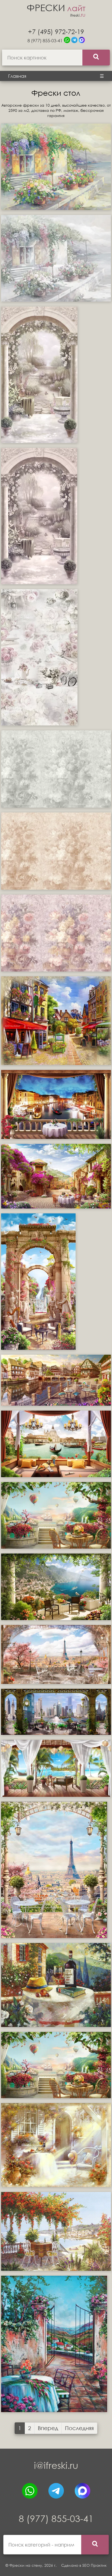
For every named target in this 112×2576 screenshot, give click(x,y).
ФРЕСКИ (56, 8)
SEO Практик (94, 2565)
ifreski (78, 15)
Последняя (79, 2428)
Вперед (48, 2428)
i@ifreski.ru (56, 2465)
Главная (17, 76)
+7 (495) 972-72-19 (56, 31)
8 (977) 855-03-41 (45, 41)
